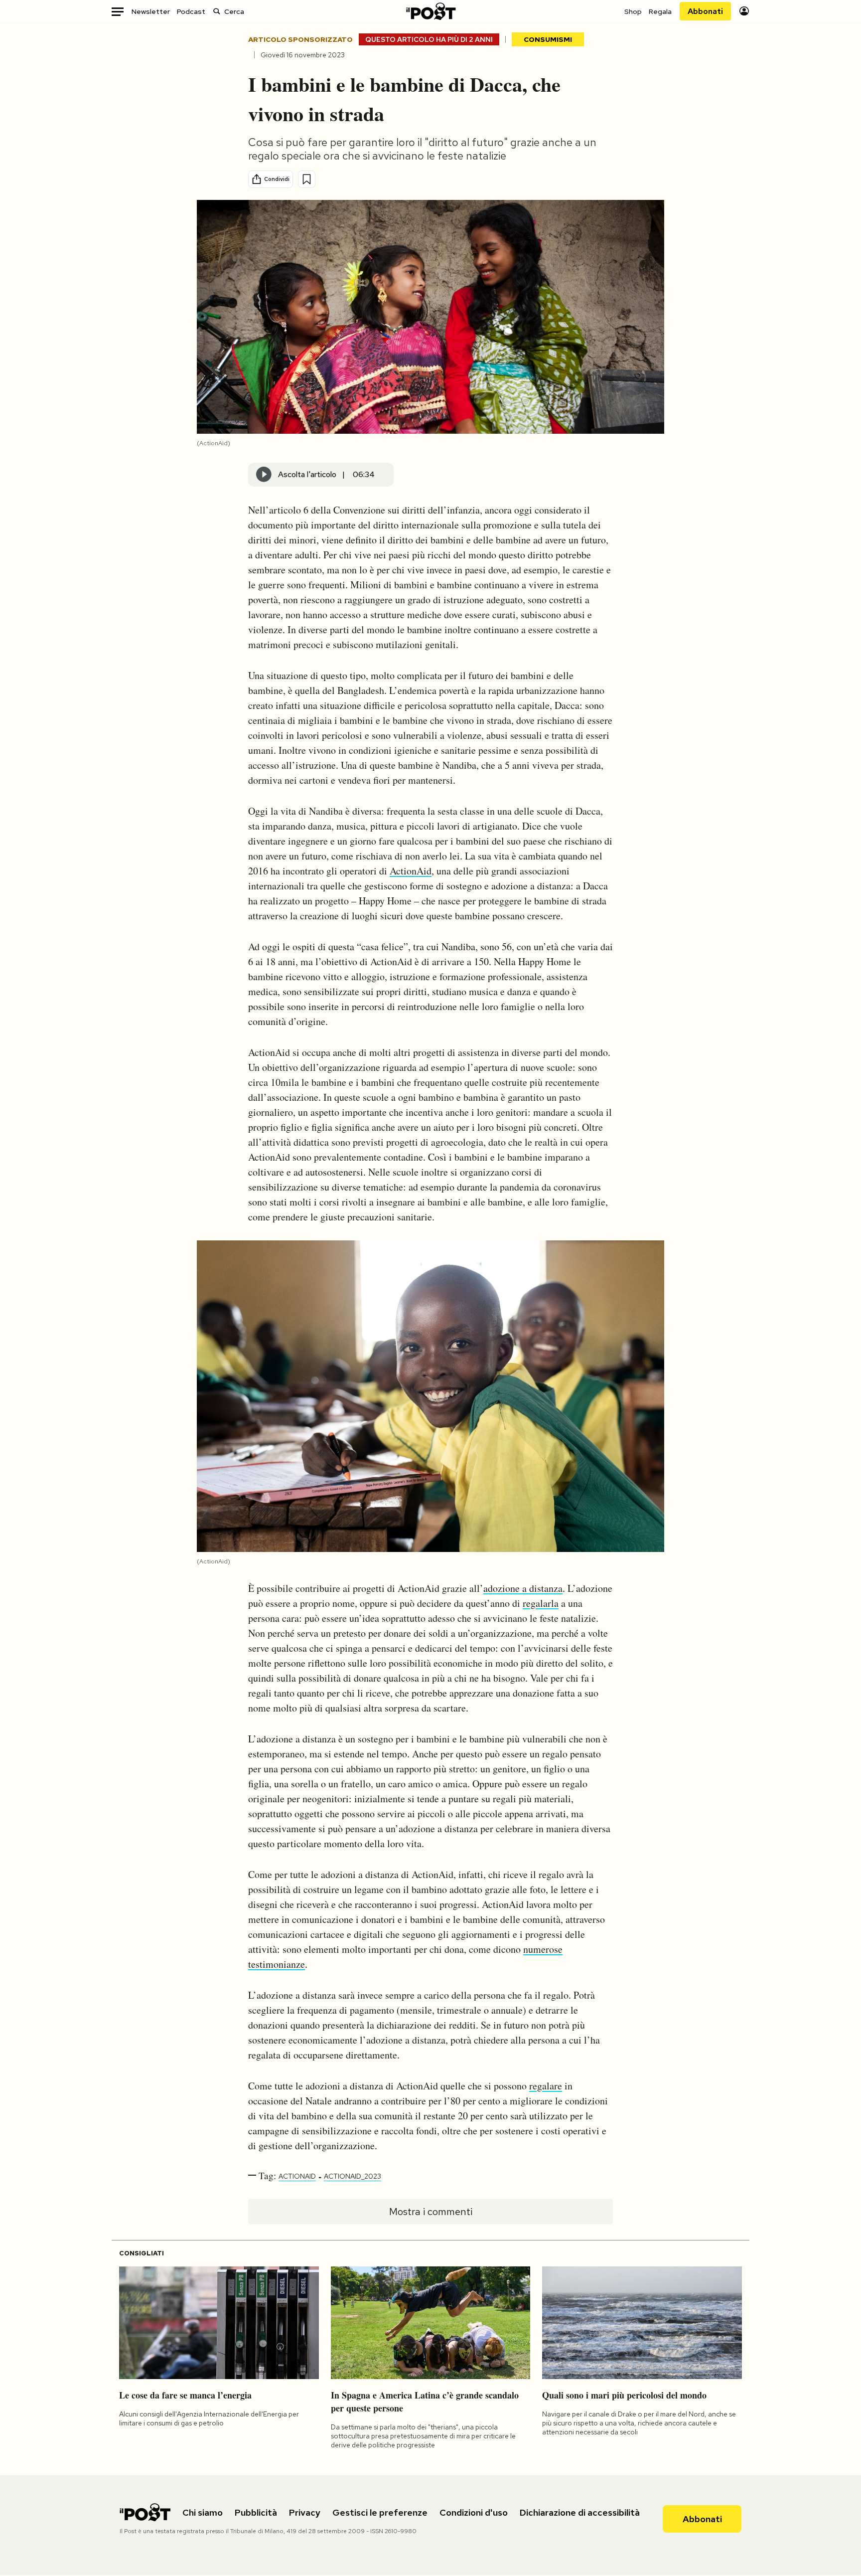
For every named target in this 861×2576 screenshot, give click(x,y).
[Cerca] (217, 11)
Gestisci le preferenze (380, 2512)
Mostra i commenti (431, 2212)
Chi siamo (203, 2512)
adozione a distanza (523, 1588)
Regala (660, 11)
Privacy (305, 2512)
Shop (633, 11)
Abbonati (705, 11)
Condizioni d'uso (474, 2512)
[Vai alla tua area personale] (744, 11)
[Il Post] (430, 11)
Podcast (191, 11)
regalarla (541, 1603)
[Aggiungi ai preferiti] (307, 179)
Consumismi (548, 39)
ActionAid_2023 (353, 2176)
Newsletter (151, 11)
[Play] (264, 475)
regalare (546, 2086)
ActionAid (411, 871)
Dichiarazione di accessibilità (580, 2512)
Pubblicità (256, 2512)
